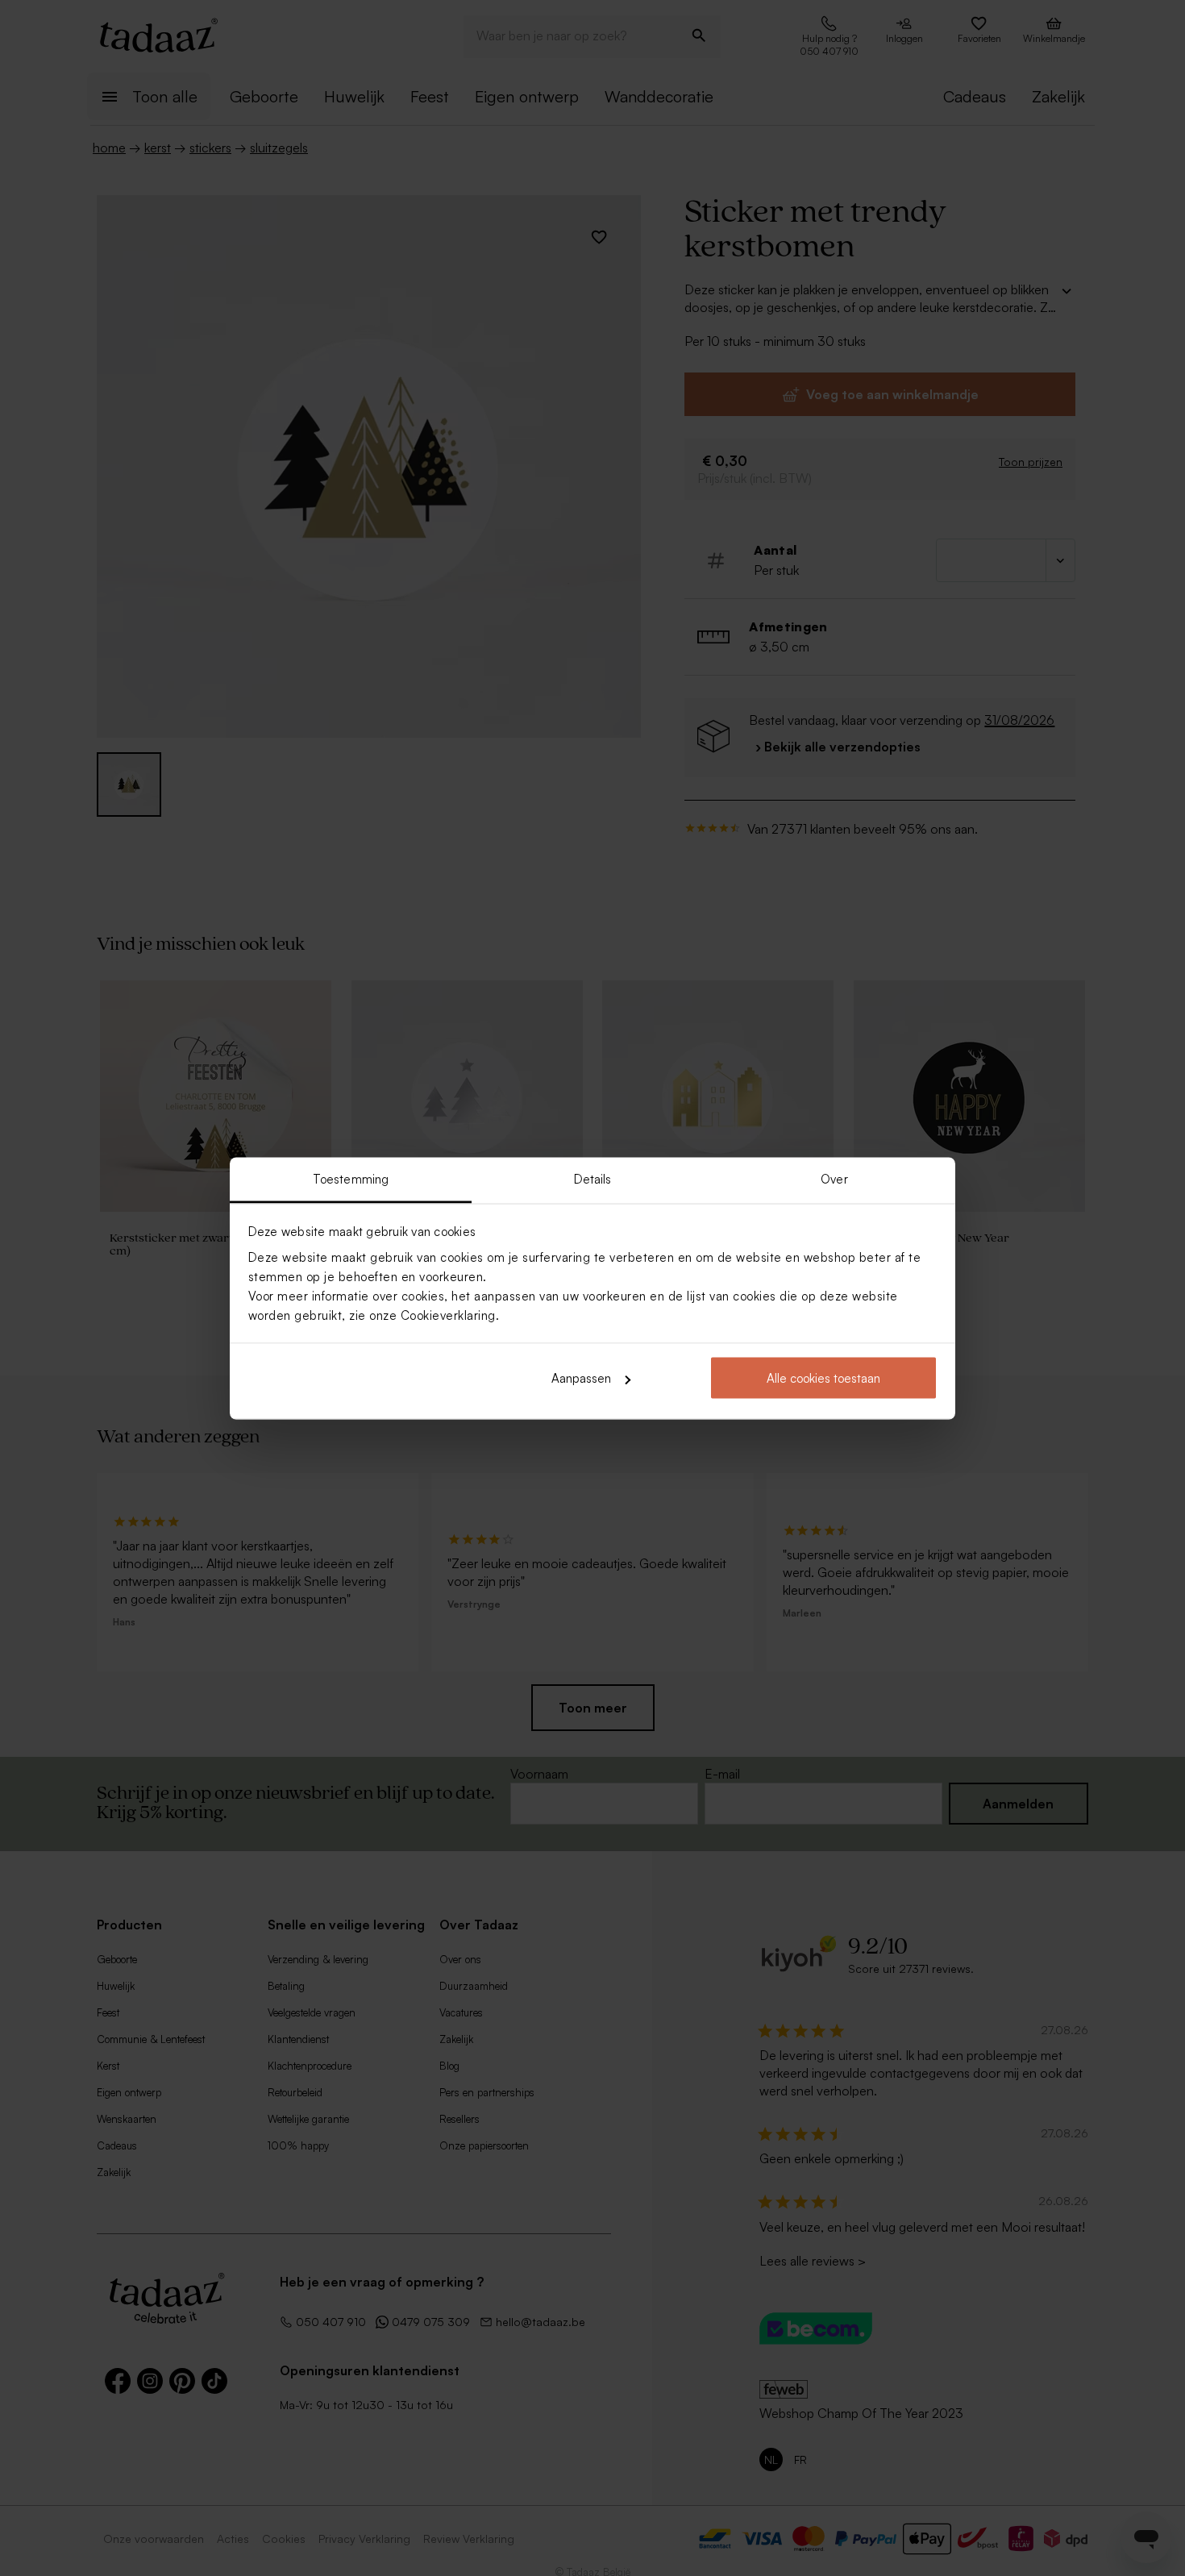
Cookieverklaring (448, 1315)
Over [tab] (834, 1178)
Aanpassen (581, 1378)
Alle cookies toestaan (823, 1378)
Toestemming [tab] (351, 1178)
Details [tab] (593, 1178)
